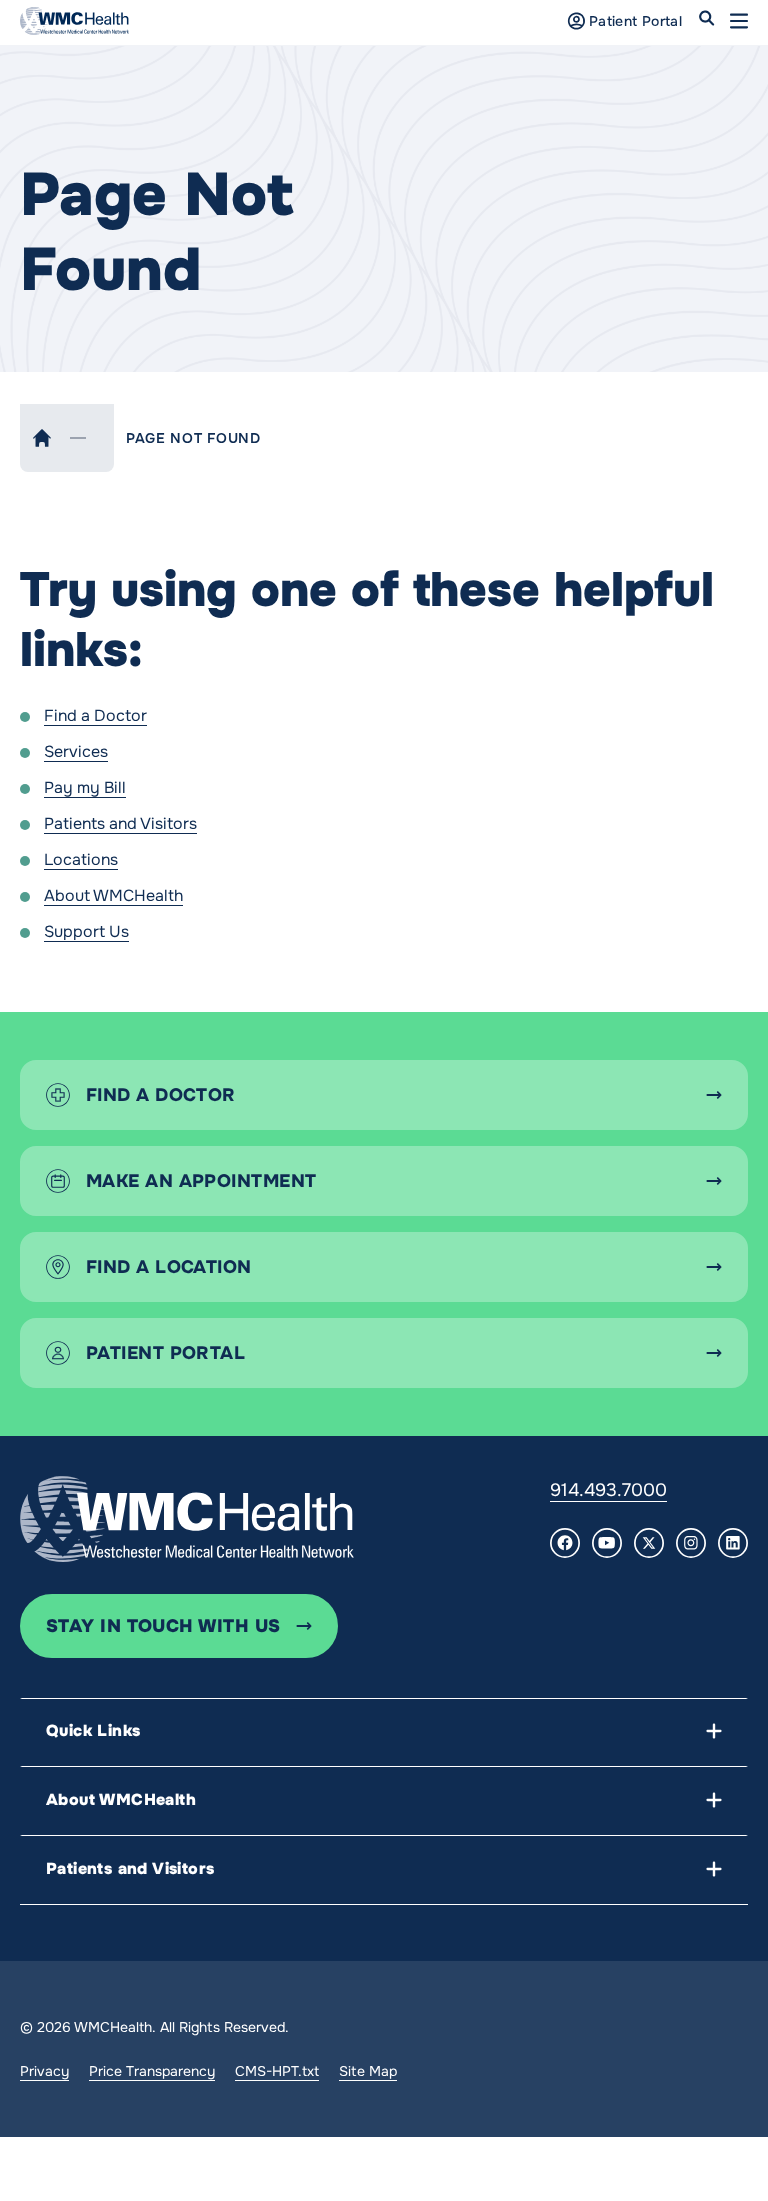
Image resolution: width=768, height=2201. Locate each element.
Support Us (86, 931)
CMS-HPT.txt (277, 2071)
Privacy (44, 2071)
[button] (739, 21)
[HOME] (42, 438)
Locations (81, 859)
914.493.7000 (608, 1490)
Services (76, 751)
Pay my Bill (85, 787)
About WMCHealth (113, 895)
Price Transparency (152, 2071)
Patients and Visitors (120, 823)
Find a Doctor (95, 715)
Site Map (368, 2071)
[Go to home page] (187, 1519)
